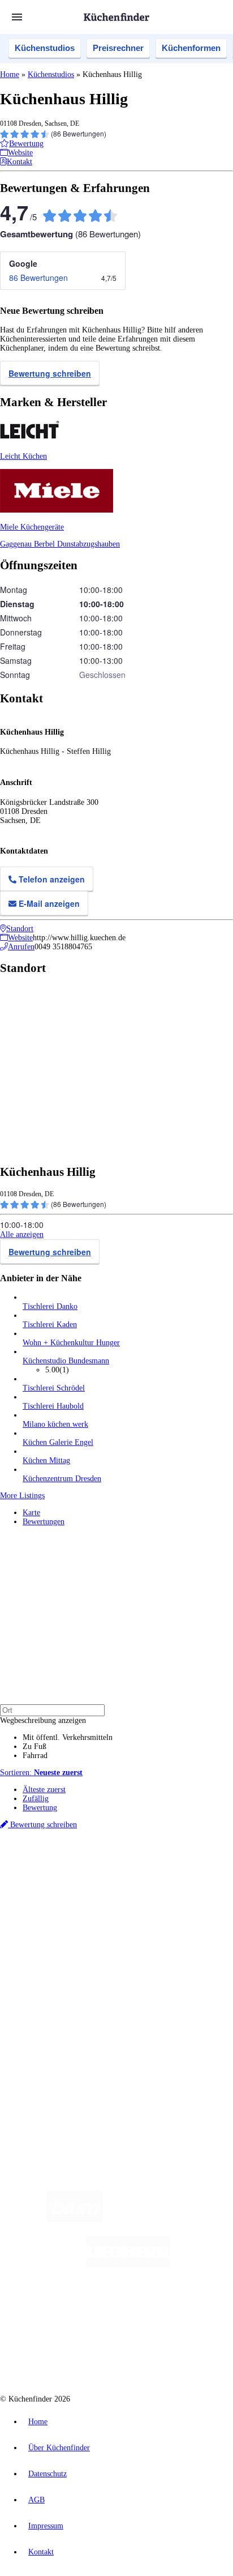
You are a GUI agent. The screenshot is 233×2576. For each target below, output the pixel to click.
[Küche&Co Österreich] (157, 2355)
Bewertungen (44, 1522)
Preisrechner (118, 48)
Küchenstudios (45, 48)
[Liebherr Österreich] (128, 2265)
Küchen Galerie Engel (58, 1442)
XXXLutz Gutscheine (132, 1893)
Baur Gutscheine (78, 1902)
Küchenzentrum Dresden (62, 1479)
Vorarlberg (158, 1875)
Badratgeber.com (49, 1987)
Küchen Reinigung (52, 1950)
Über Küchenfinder (53, 1969)
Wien (30, 1884)
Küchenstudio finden (56, 1856)
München (128, 1875)
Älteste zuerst (44, 1790)
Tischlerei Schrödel (54, 1388)
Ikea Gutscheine (77, 1893)
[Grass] (169, 2219)
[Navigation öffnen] (17, 17)
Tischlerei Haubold (53, 1406)
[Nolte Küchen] (185, 2310)
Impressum (46, 2526)
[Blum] (75, 2219)
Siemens (179, 1884)
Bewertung (40, 1808)
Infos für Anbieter (51, 2017)
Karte (31, 1513)
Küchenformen (191, 48)
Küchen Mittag (46, 1460)
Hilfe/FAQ (40, 1978)
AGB (36, 2500)
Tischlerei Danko (50, 1306)
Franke (155, 1884)
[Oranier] (92, 2310)
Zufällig (36, 1799)
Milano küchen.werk (55, 1424)
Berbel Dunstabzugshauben (77, 544)
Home (10, 74)
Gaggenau (17, 544)
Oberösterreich (195, 1875)
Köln (109, 1884)
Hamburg (99, 1875)
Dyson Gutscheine (189, 1893)
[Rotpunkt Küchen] (74, 2355)
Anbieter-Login (55, 2044)
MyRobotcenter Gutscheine (141, 1902)
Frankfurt (86, 1884)
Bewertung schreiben (50, 373)
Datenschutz (48, 2474)
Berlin (74, 1875)
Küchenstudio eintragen (60, 2035)
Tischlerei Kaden (50, 1325)
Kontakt (41, 2552)
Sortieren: (41, 1773)
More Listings (22, 1496)
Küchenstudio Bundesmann (66, 1361)
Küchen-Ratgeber (50, 1959)
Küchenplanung (48, 1941)
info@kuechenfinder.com (40, 2085)
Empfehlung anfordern (59, 1865)
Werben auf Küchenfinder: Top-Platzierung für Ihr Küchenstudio (127, 2026)
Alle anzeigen (22, 1234)
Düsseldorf (55, 1884)
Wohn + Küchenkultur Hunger (71, 1343)
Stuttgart (131, 1884)
